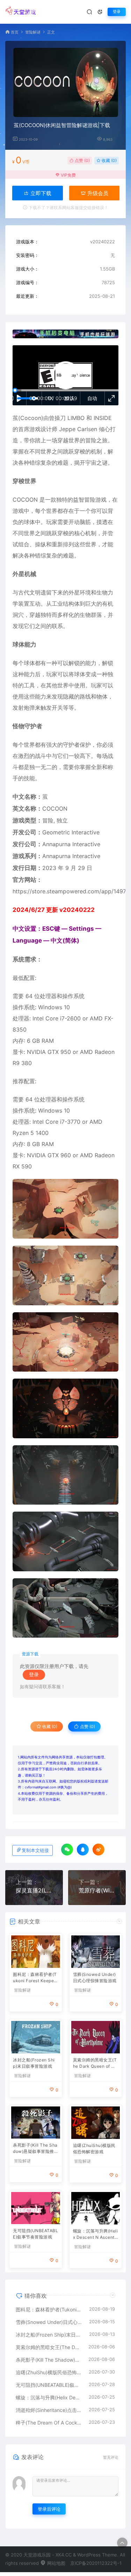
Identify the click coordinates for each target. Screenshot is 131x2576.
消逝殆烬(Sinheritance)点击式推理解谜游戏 (49, 2410)
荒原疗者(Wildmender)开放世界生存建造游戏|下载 (97, 1890)
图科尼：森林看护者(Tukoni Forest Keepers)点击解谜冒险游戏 (35, 1978)
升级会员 (97, 193)
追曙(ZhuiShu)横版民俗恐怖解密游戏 (94, 2149)
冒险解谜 (33, 32)
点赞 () (82, 160)
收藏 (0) (109, 160)
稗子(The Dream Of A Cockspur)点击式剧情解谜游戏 (49, 2423)
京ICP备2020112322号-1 (96, 2563)
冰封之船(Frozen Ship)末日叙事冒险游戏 (34, 2063)
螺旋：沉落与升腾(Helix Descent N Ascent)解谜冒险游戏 (96, 2235)
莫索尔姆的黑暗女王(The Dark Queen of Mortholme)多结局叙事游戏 (96, 2064)
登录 (117, 12)
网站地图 (56, 2563)
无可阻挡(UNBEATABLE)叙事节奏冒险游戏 (35, 2234)
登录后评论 (49, 2509)
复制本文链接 (35, 1850)
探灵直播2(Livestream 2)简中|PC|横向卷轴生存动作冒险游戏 (34, 1890)
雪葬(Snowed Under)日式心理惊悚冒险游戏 (95, 1977)
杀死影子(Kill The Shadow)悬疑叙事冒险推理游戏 (35, 2149)
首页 (15, 32)
